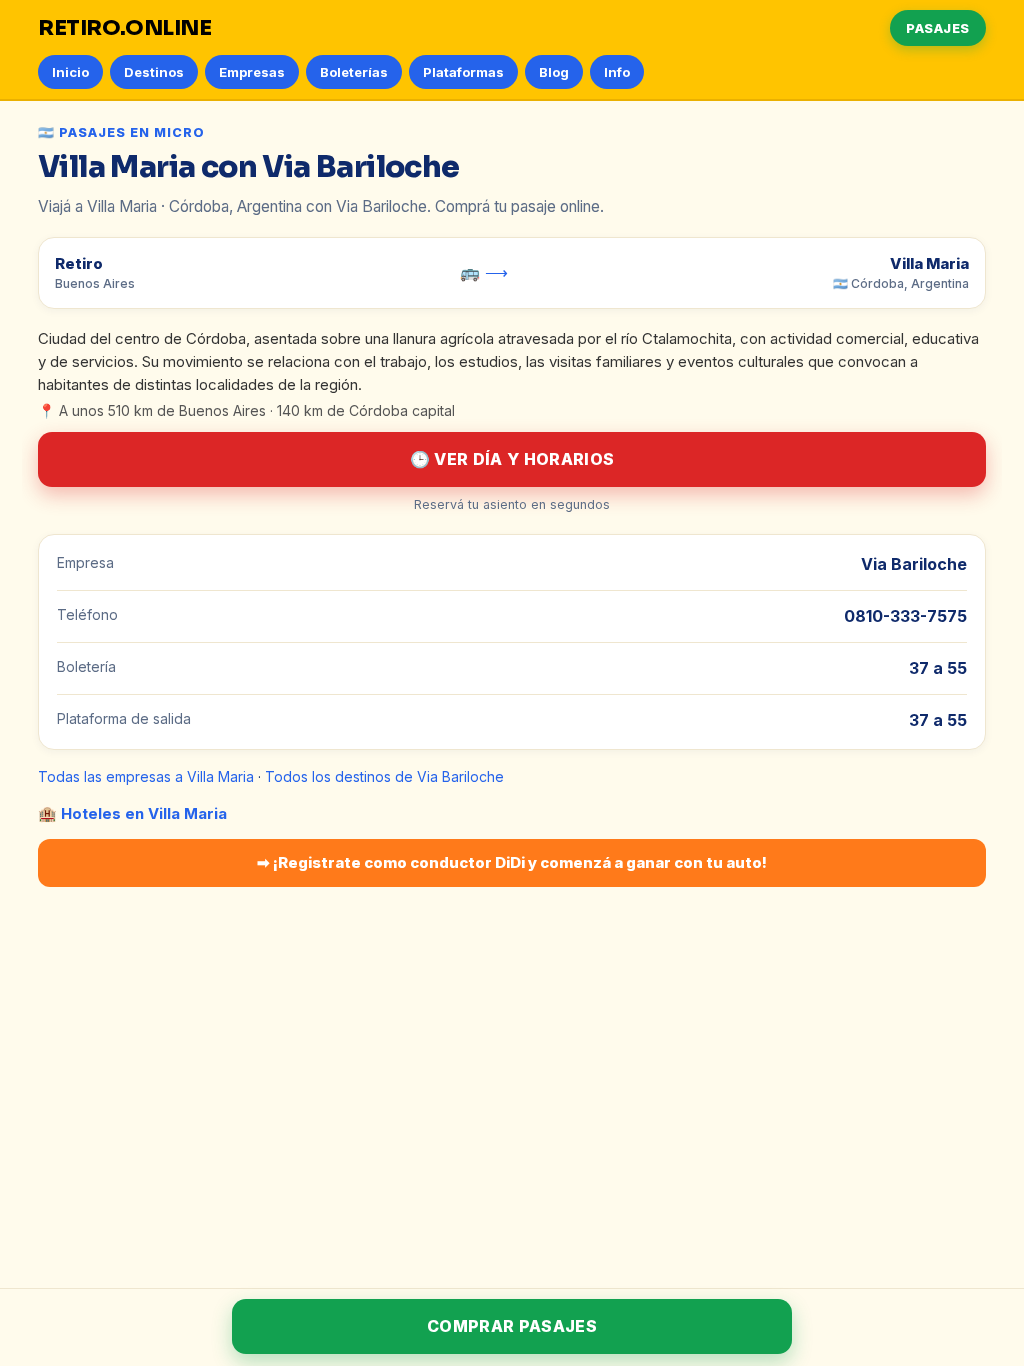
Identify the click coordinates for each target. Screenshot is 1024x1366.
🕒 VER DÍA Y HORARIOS (512, 459)
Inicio (70, 72)
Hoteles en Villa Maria (144, 813)
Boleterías (354, 72)
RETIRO (125, 28)
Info (617, 72)
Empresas (252, 72)
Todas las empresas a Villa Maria (146, 776)
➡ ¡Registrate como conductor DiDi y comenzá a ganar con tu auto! (512, 862)
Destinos (154, 72)
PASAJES (938, 28)
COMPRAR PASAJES (512, 1326)
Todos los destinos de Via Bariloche (384, 776)
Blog (554, 72)
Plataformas (463, 72)
